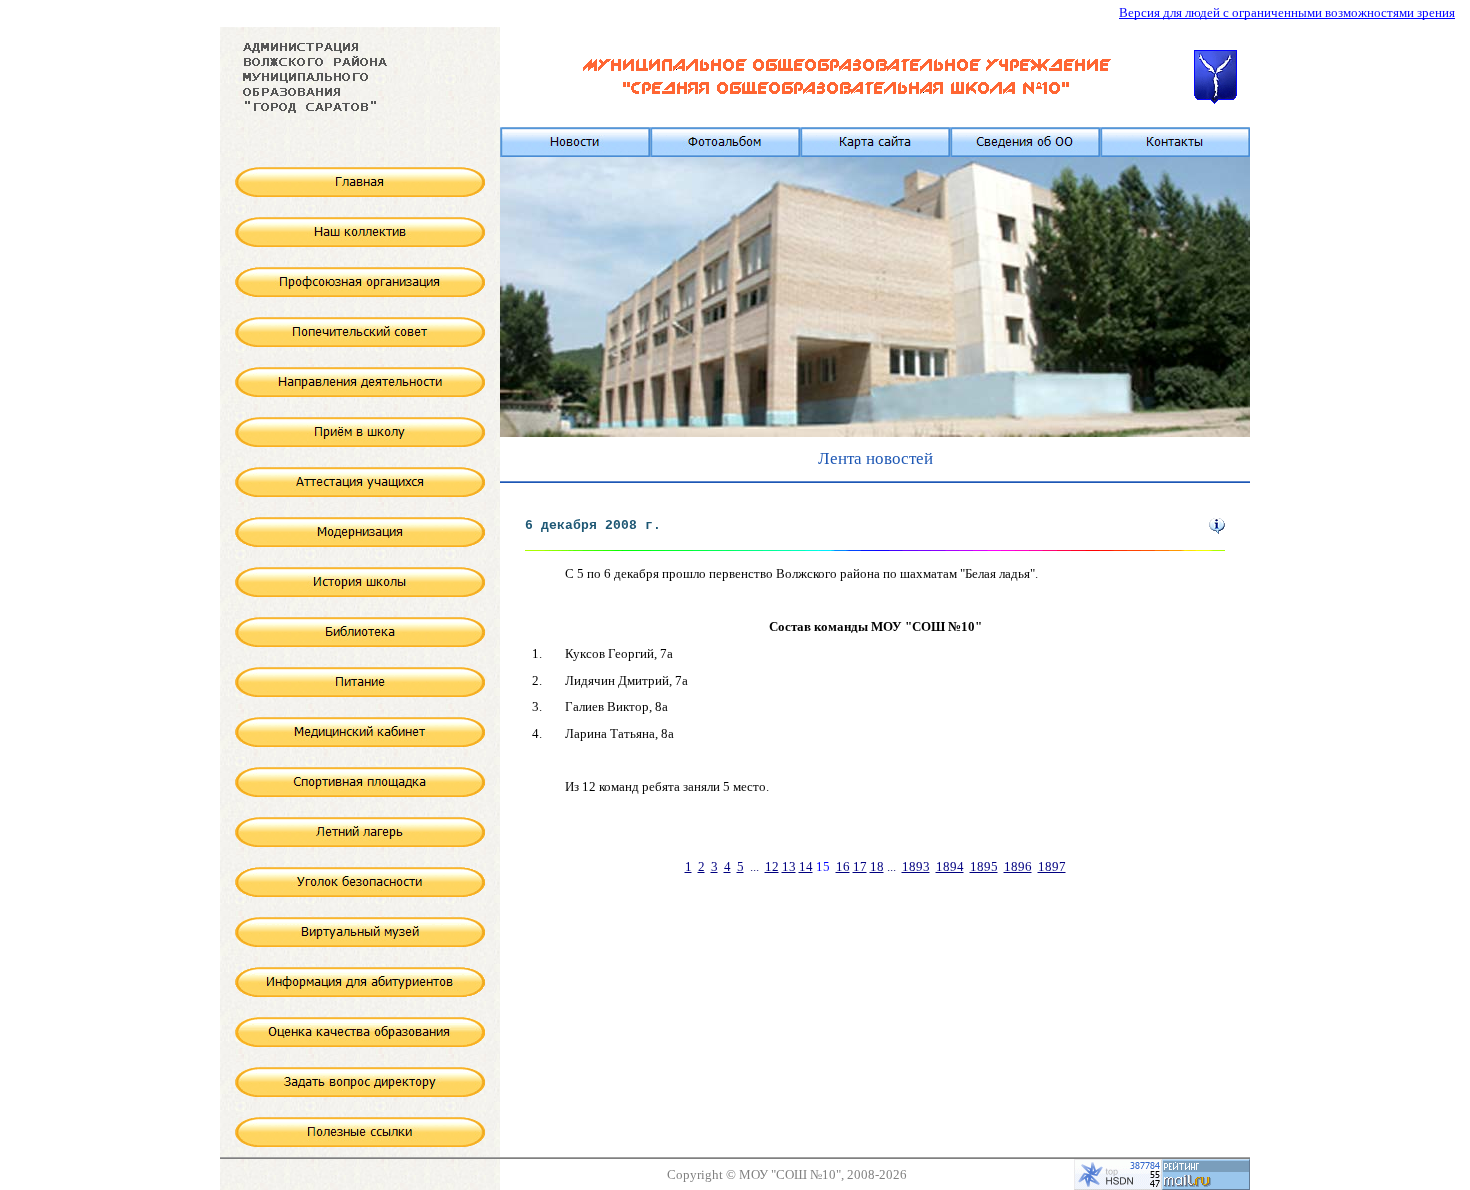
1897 (1052, 866)
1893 (916, 866)
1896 (1018, 866)
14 (806, 866)
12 (772, 866)
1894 (950, 866)
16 (843, 866)
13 (789, 866)
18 (877, 866)
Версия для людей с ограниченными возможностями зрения (1287, 12)
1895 (984, 866)
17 (860, 866)
